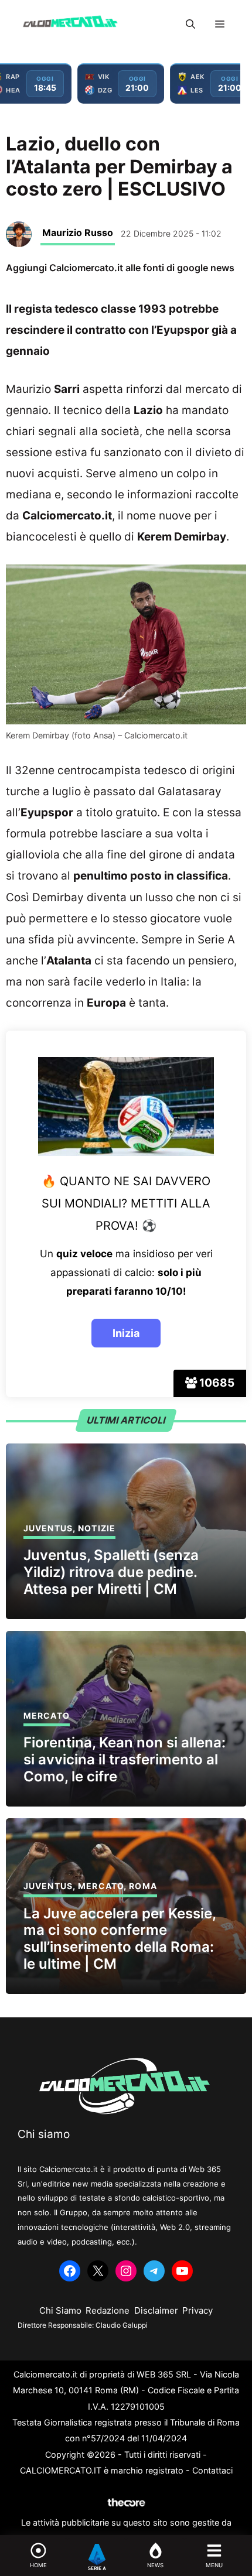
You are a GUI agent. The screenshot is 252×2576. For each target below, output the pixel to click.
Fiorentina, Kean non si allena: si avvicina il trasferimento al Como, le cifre (125, 1759)
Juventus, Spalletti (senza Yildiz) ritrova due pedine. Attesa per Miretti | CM (111, 1572)
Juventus (48, 1528)
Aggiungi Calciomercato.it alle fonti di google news (120, 268)
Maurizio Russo (78, 232)
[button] (190, 24)
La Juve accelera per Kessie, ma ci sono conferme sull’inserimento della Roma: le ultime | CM (120, 1939)
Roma (143, 1886)
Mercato (47, 1715)
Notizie (97, 1528)
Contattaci (212, 2470)
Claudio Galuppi (122, 2325)
